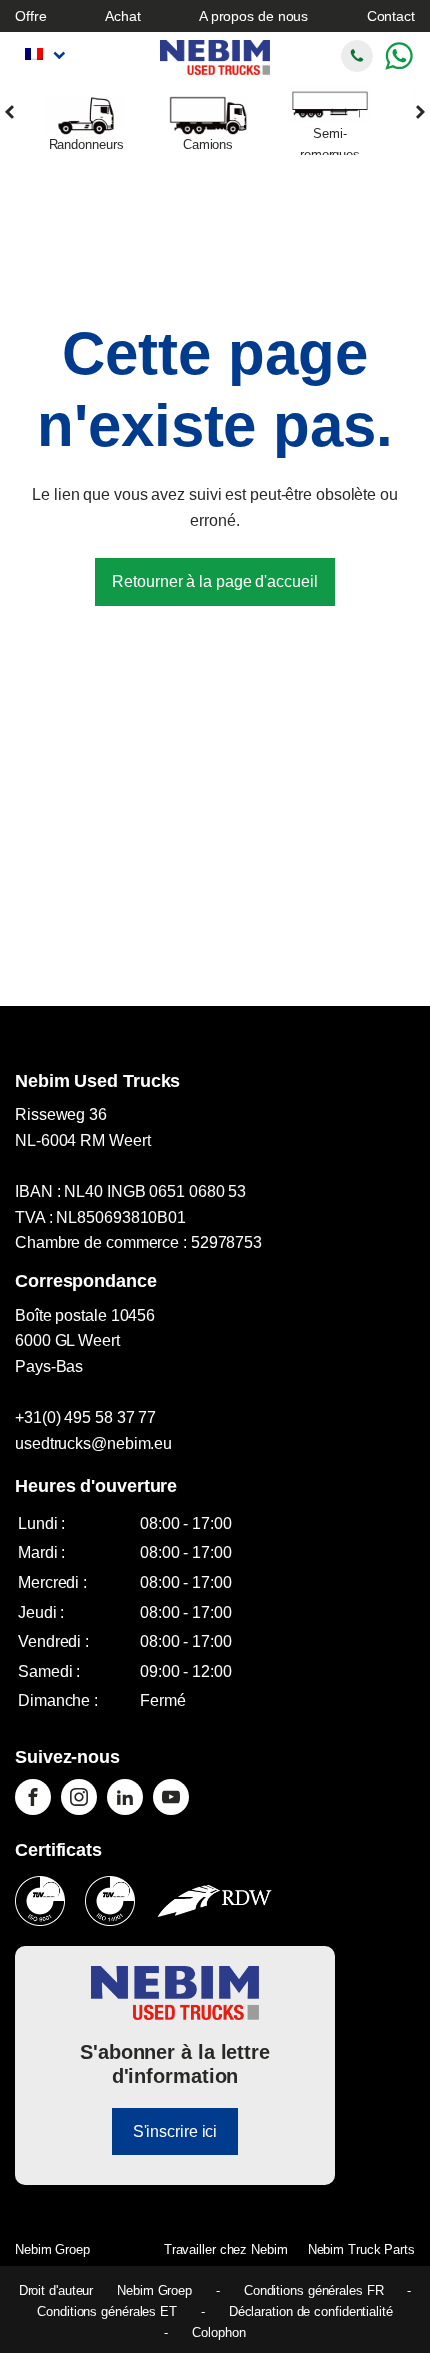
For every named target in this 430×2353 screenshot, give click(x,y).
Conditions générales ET (107, 2311)
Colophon (218, 2332)
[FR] (43, 54)
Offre (31, 16)
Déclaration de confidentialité (311, 2311)
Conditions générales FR (314, 2290)
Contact (391, 16)
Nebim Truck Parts (361, 2249)
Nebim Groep (52, 2249)
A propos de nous (253, 16)
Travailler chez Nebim (226, 2249)
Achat (123, 16)
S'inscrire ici (175, 2131)
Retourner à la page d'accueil (214, 581)
